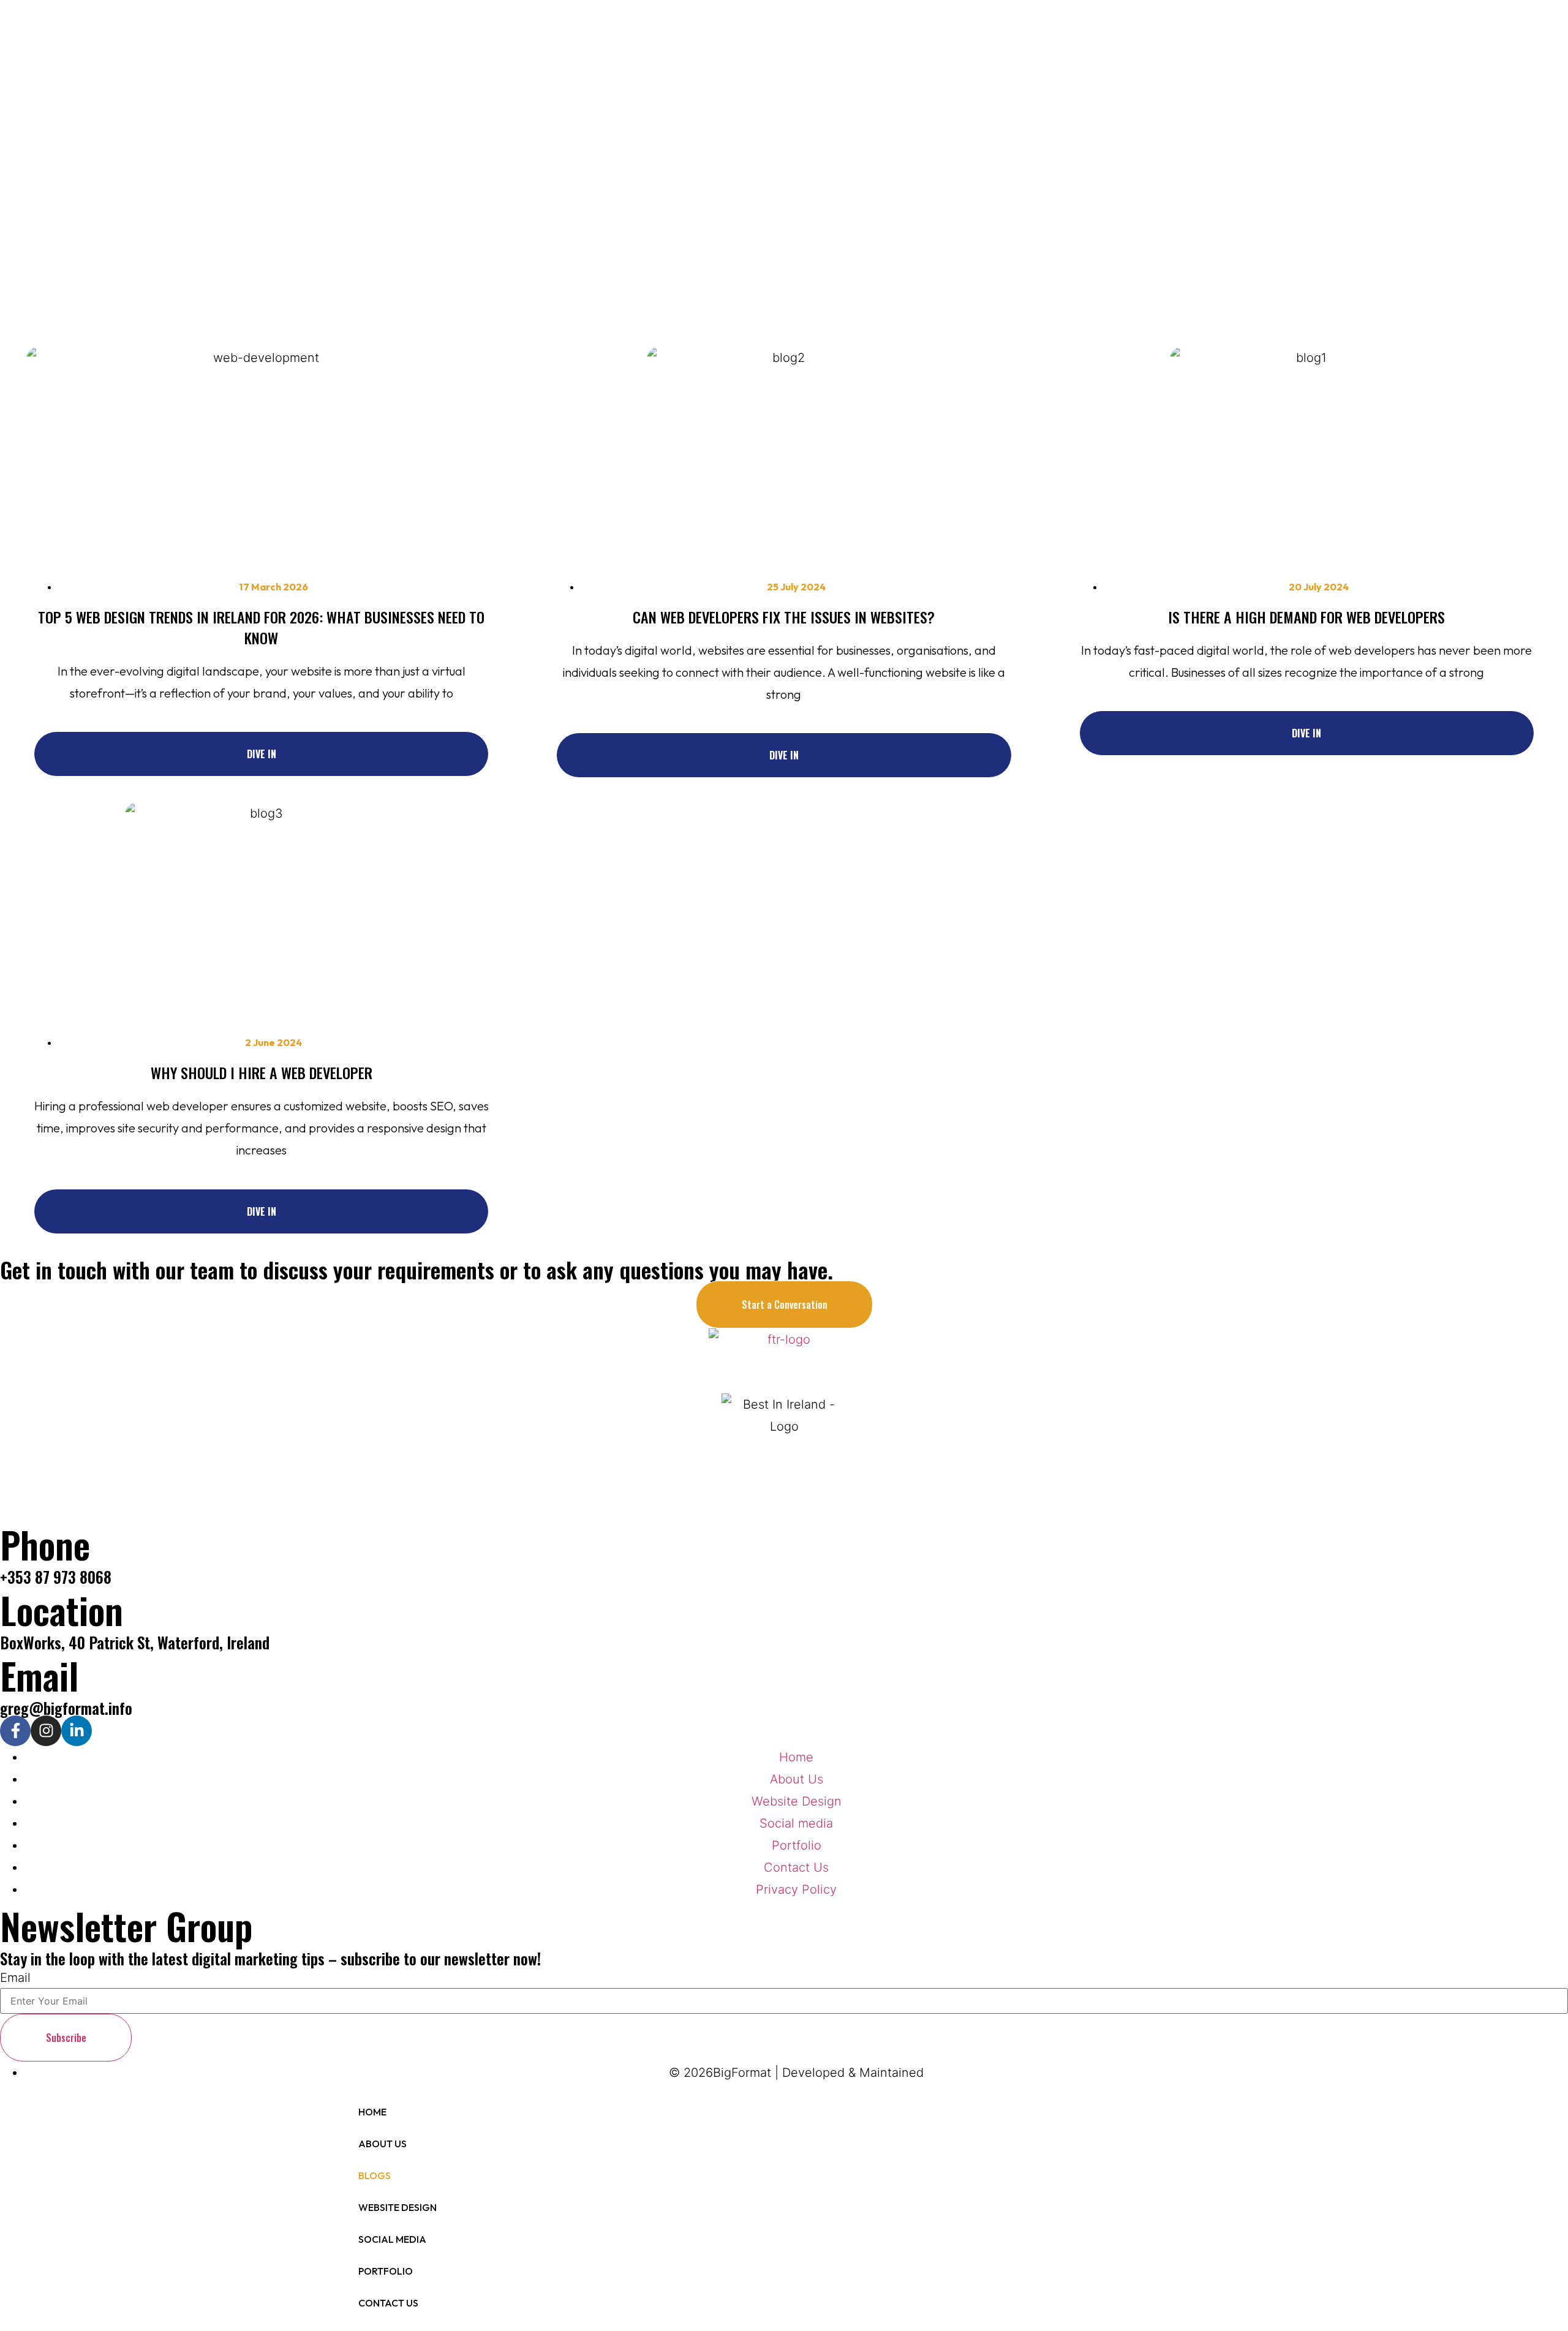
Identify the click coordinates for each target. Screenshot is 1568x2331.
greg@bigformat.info (66, 1708)
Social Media (392, 2239)
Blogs (375, 2175)
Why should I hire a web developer (262, 1072)
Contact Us (388, 2303)
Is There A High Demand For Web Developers (1306, 617)
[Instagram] (46, 1731)
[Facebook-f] (15, 1731)
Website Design (398, 2207)
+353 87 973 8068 (56, 1577)
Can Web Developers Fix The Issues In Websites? (784, 617)
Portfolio (386, 2271)
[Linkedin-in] (77, 1731)
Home (372, 2112)
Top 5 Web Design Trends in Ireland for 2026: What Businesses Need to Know (261, 627)
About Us (383, 2144)
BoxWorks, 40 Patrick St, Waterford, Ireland (135, 1642)
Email (15, 1978)
